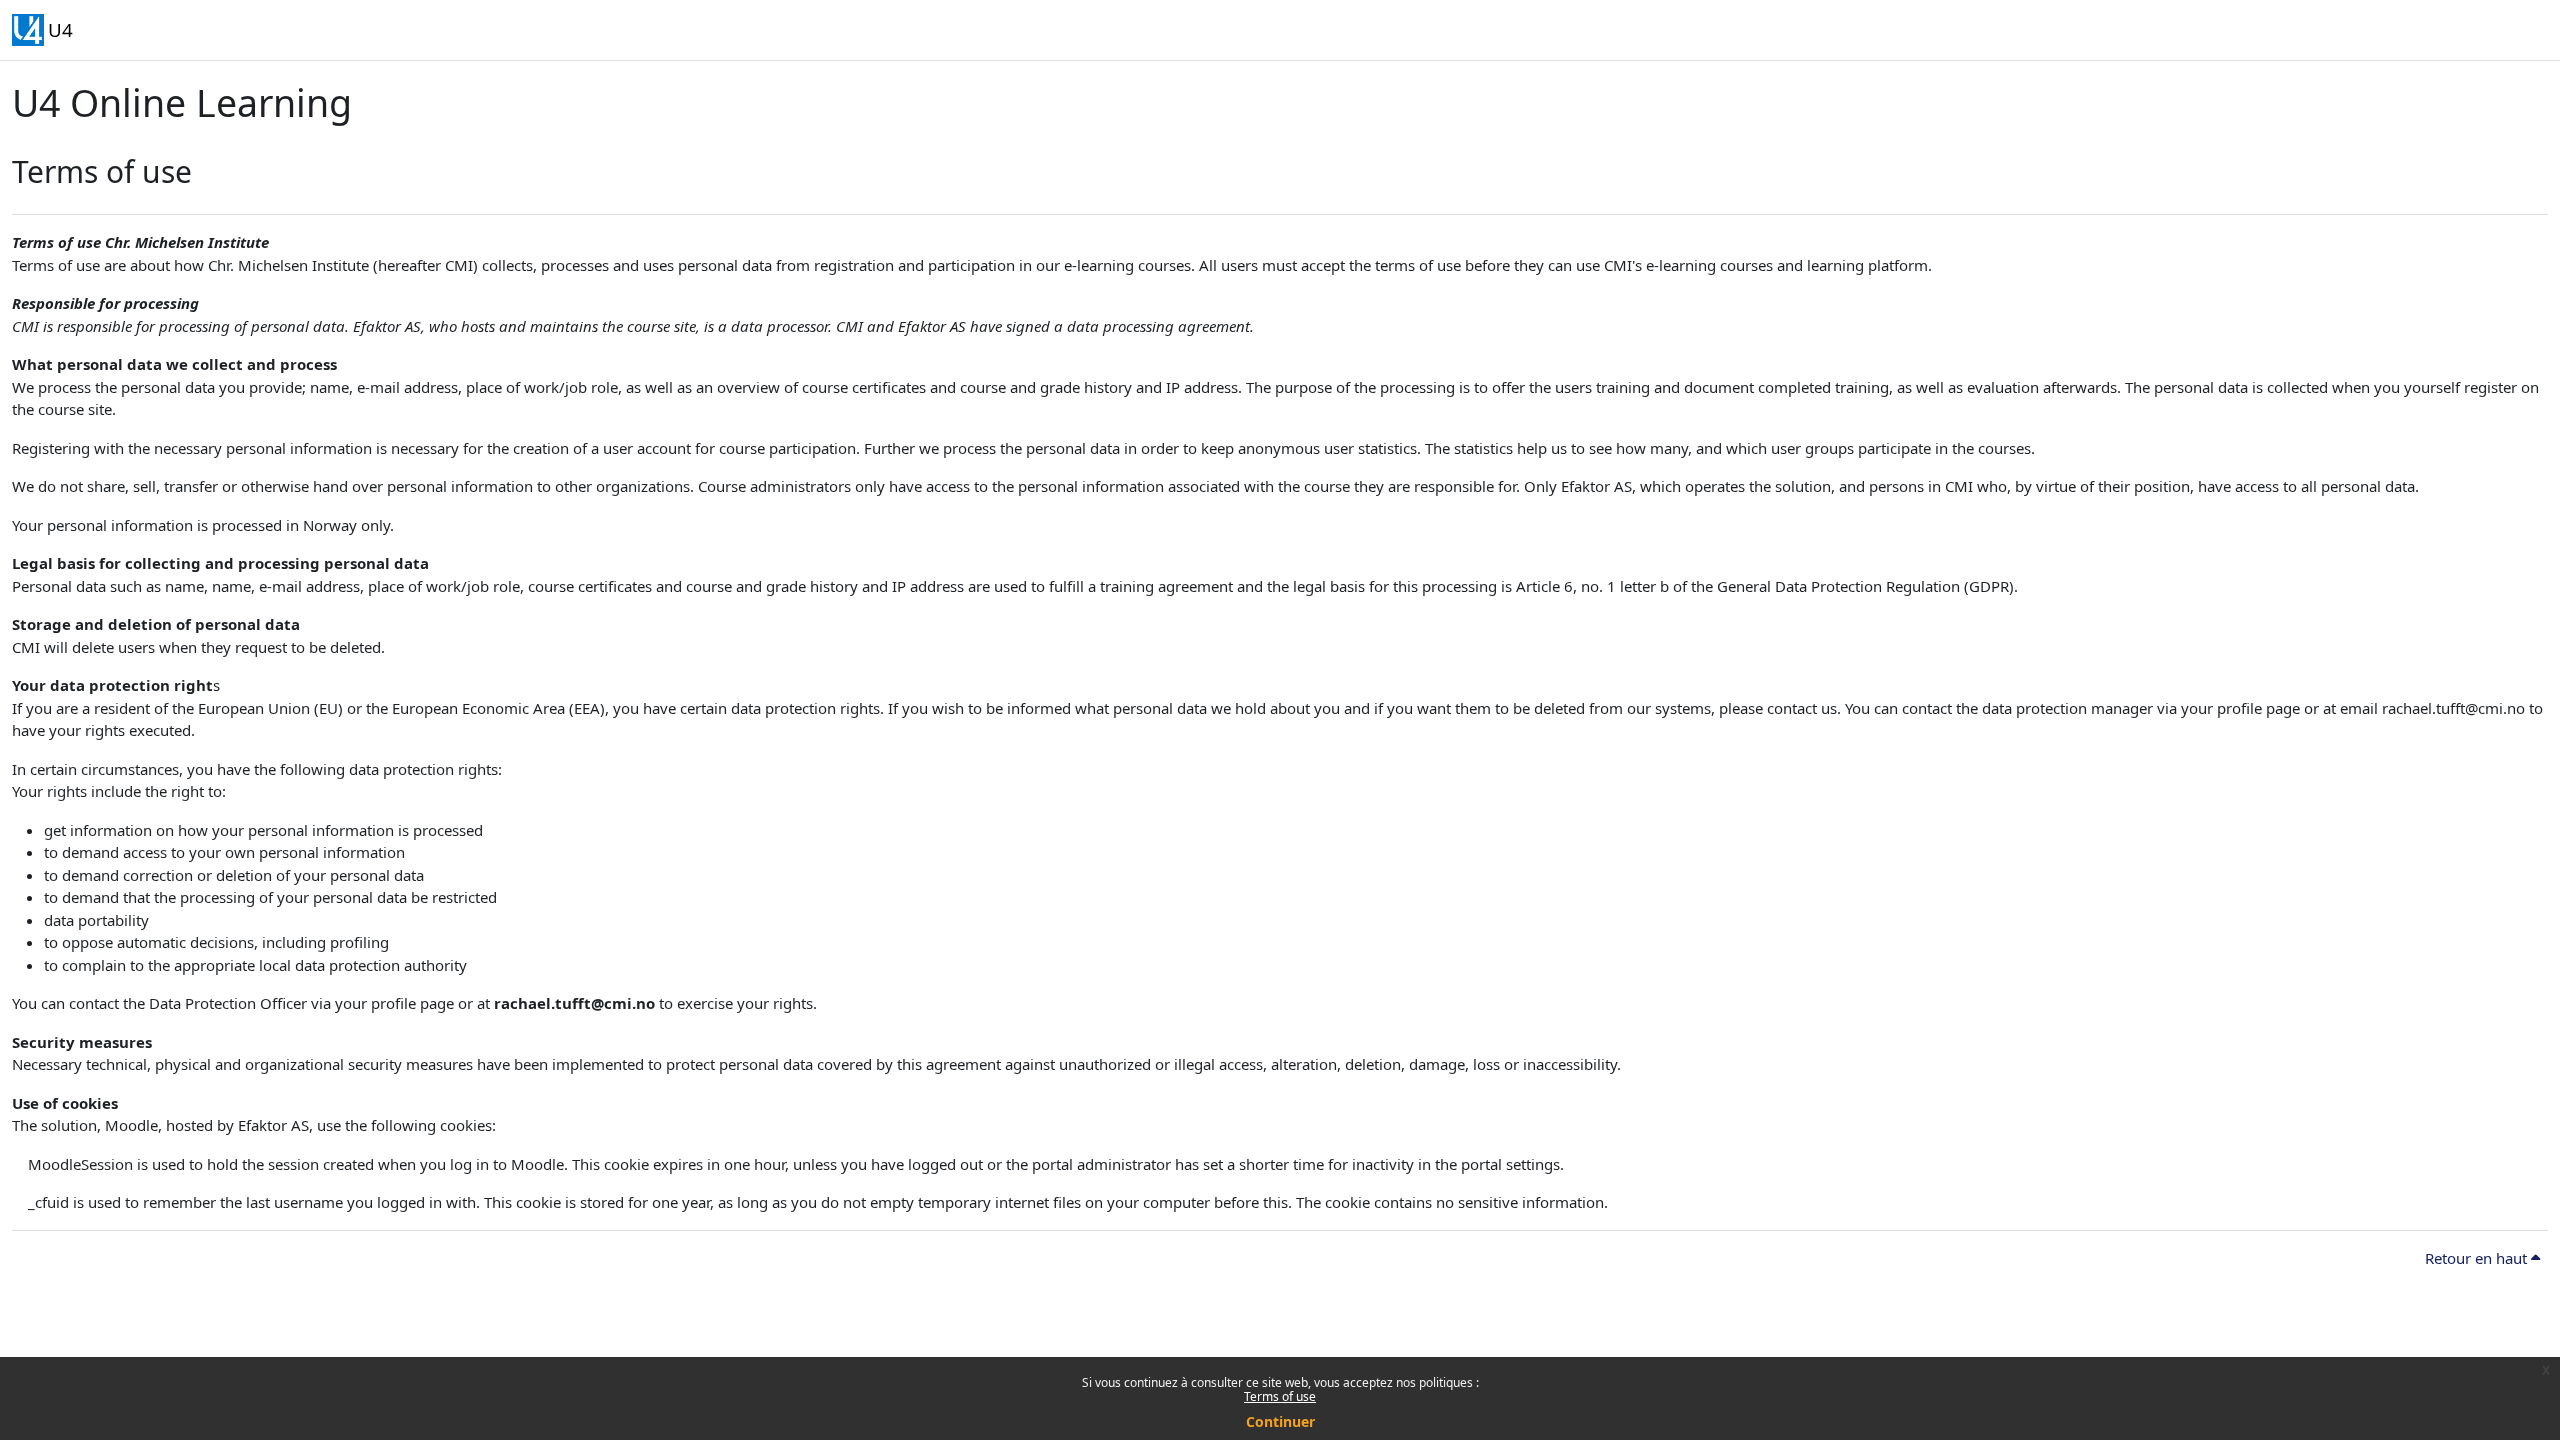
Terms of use (1280, 1396)
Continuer (1280, 1421)
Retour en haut (2478, 1258)
